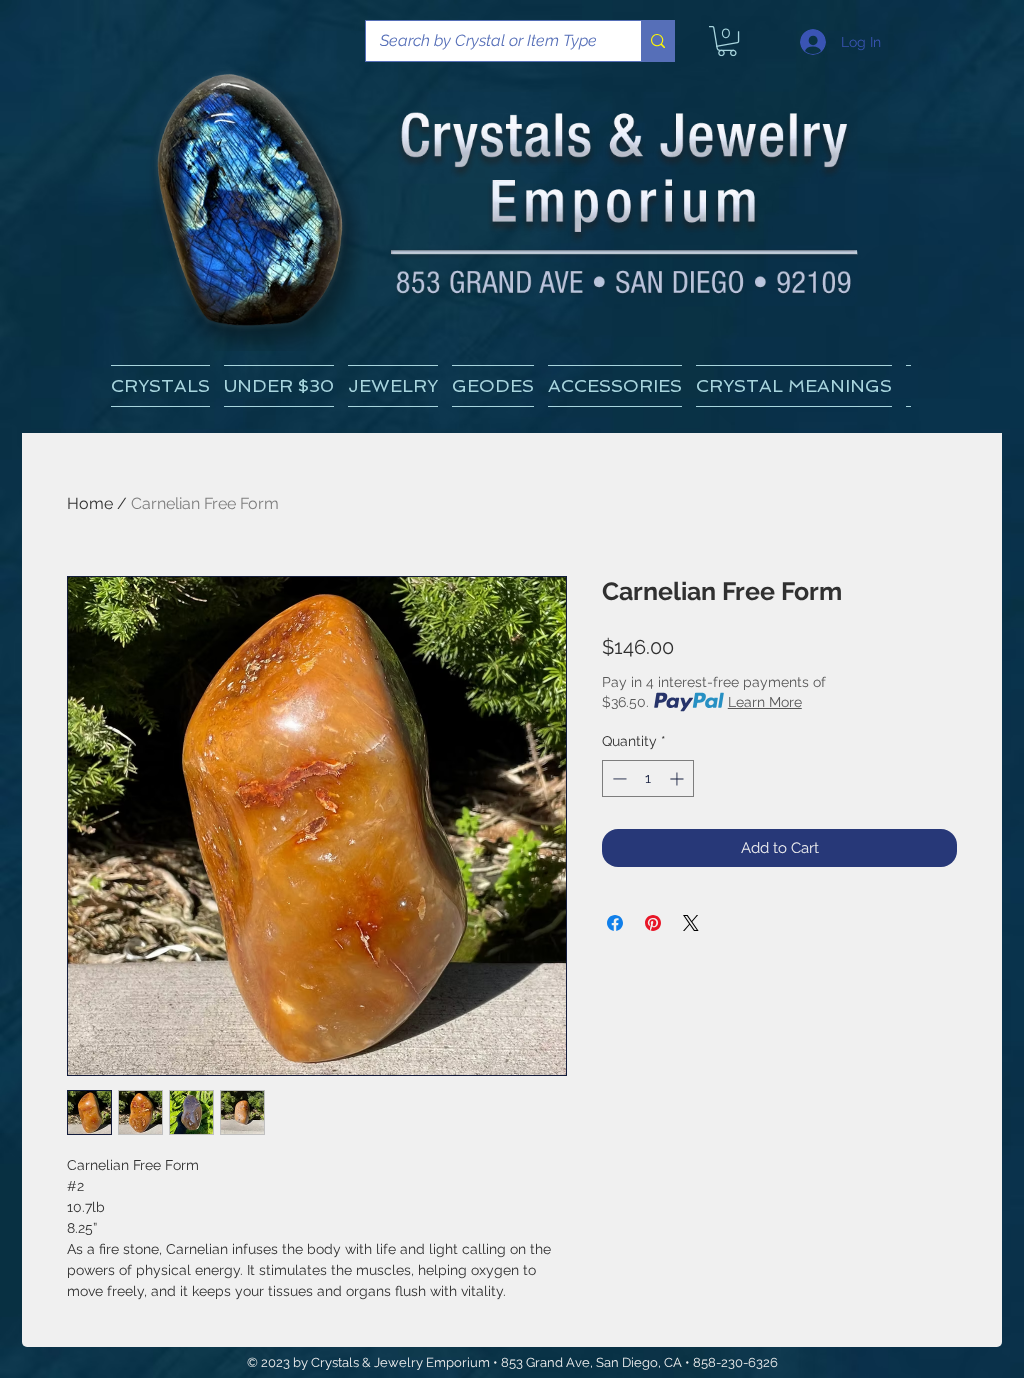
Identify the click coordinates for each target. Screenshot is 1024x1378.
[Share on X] (691, 923)
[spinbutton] (648, 778)
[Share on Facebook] (615, 923)
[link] (727, 41)
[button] (794, 386)
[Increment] (678, 778)
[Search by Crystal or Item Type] (657, 41)
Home (90, 503)
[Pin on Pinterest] (653, 923)
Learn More (765, 702)
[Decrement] (617, 778)
